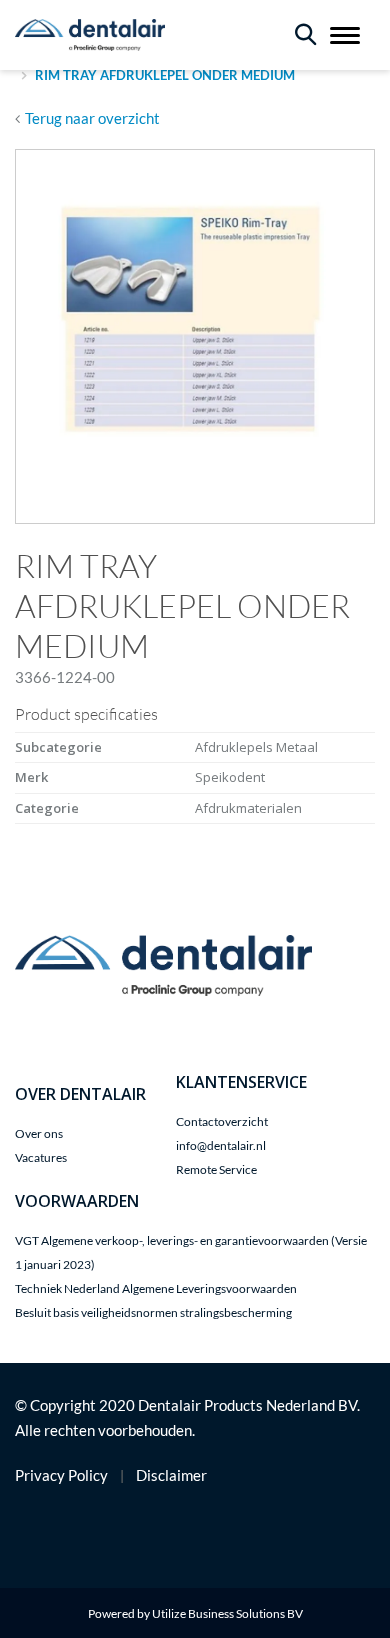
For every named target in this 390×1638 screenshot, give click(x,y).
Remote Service (216, 1169)
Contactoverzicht (222, 1121)
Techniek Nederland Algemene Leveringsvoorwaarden (156, 1288)
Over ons (39, 1133)
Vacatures (41, 1157)
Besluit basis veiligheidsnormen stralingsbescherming (153, 1312)
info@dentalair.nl (221, 1145)
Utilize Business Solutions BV (227, 1613)
